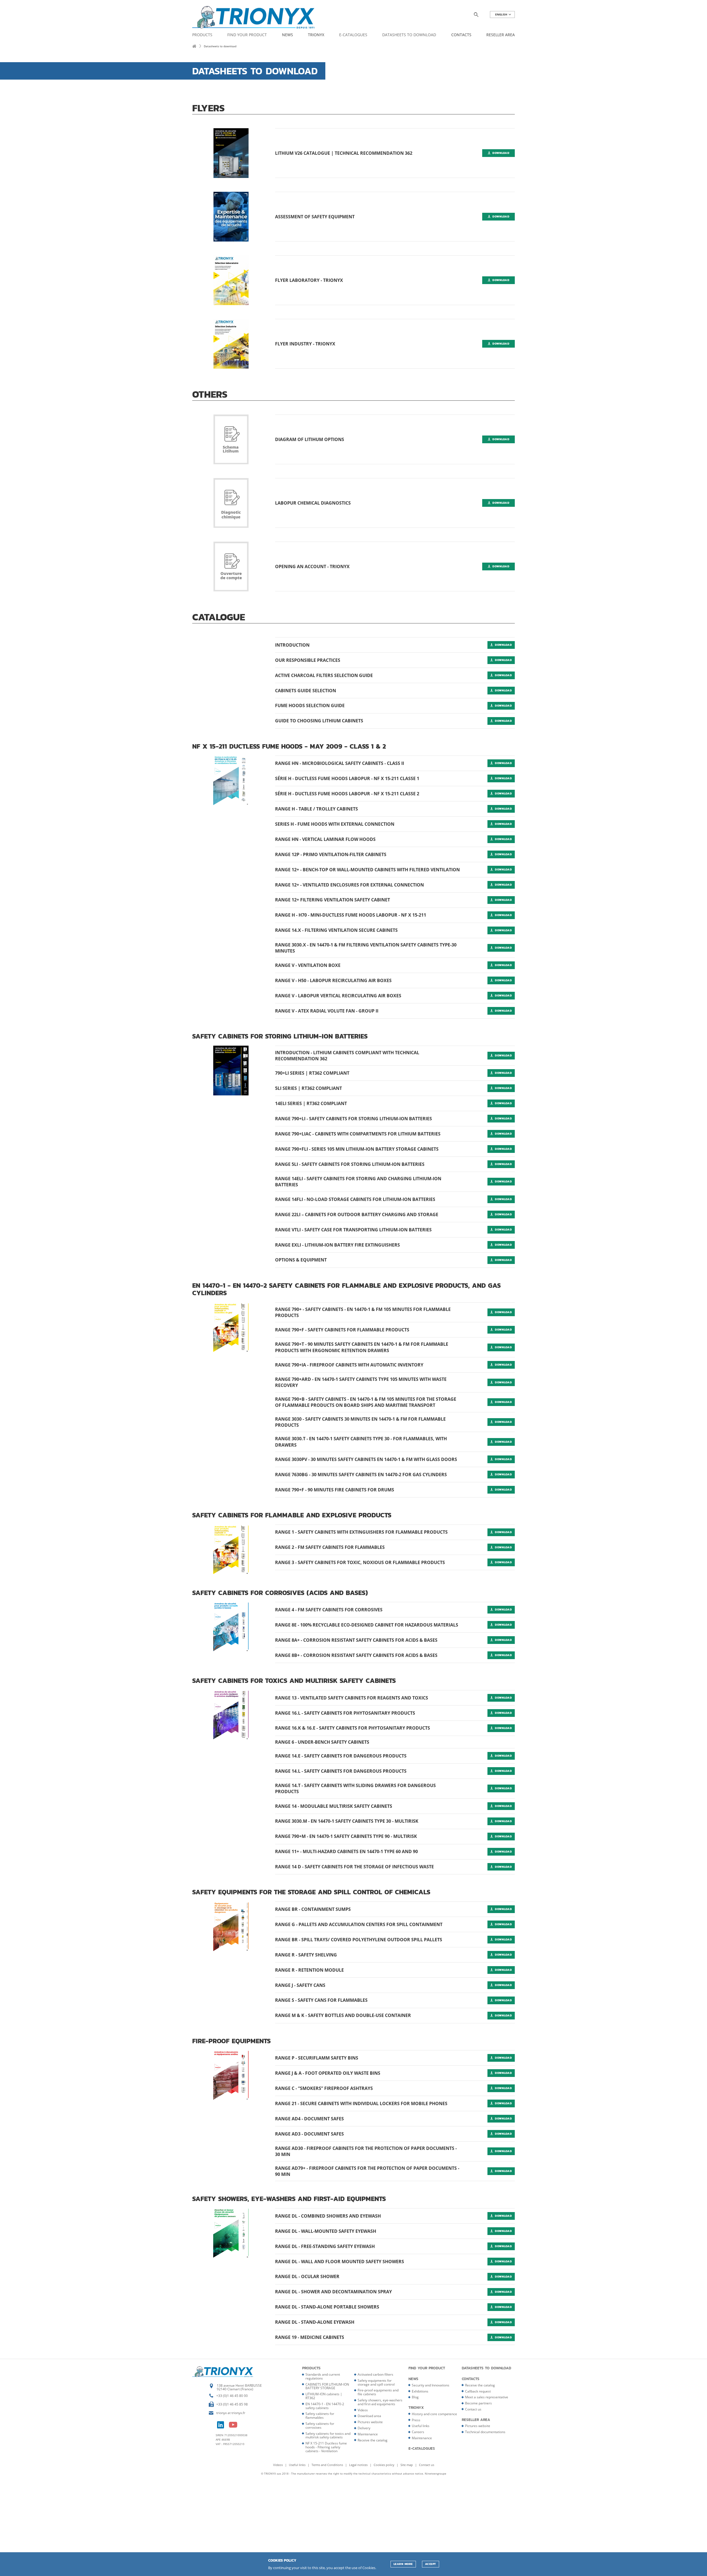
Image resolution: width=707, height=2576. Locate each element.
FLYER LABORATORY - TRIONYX (309, 280)
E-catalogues (353, 35)
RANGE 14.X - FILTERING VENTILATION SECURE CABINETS (336, 930)
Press (416, 2420)
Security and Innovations (431, 2385)
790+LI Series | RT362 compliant (312, 1073)
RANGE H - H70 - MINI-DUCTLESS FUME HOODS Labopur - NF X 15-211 (351, 915)
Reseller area (501, 35)
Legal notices (359, 2465)
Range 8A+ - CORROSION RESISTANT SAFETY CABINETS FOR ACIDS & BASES (356, 1640)
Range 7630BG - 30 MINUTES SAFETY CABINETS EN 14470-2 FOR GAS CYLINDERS (361, 1475)
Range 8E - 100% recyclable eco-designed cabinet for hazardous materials (367, 1625)
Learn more (403, 2564)
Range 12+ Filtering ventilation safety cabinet (333, 900)
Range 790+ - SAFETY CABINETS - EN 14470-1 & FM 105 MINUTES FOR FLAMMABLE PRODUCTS (363, 1312)
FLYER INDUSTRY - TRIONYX (305, 344)
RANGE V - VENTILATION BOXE (308, 965)
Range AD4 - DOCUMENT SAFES (309, 2119)
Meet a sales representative (487, 2397)
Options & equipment (301, 1260)
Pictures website (370, 2422)
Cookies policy (384, 2465)
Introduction (292, 645)
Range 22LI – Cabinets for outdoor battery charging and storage (357, 1214)
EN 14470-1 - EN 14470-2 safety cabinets (325, 2406)
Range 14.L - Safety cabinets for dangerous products (341, 1771)
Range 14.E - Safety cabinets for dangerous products (341, 1756)
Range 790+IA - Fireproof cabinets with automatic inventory (349, 1365)
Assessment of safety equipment (315, 217)
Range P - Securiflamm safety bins (317, 2058)
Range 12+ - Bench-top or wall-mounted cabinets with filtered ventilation (367, 870)
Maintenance (368, 2434)
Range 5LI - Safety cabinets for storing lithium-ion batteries (350, 1164)
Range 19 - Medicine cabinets (310, 2337)
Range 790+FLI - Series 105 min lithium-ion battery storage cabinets (357, 1149)
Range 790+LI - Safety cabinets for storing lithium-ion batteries (353, 1119)
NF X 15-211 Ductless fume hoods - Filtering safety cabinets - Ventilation (326, 2447)
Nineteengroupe (436, 2473)
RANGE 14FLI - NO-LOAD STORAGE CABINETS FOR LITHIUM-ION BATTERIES (355, 1199)
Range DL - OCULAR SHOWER (307, 2276)
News (287, 35)
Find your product (247, 35)
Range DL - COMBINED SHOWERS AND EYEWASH (328, 2216)
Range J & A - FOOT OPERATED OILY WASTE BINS (328, 2073)
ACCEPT (431, 2564)
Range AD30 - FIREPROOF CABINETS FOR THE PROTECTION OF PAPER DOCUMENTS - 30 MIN (366, 2151)
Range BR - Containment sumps (313, 1909)
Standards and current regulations (323, 2376)
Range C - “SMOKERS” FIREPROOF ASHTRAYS (324, 2088)
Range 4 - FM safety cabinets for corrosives (329, 1610)
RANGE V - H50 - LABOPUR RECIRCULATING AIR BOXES (333, 980)
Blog (415, 2397)
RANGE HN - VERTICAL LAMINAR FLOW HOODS (325, 839)
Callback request (478, 2391)
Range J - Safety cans (300, 1985)
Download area (369, 2416)
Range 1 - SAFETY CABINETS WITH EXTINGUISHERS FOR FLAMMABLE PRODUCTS (361, 1532)
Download (500, 153)
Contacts (461, 35)
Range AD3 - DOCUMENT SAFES (309, 2134)
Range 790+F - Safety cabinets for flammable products (342, 1330)
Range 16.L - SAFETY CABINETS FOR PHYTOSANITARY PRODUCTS (345, 1713)
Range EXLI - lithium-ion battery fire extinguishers (337, 1245)
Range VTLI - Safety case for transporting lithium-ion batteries (353, 1230)
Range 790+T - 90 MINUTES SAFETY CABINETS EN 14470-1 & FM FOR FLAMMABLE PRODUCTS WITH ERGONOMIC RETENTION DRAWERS (362, 1347)
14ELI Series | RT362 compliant (311, 1103)
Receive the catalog (373, 2440)
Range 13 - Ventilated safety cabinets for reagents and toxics (352, 1698)
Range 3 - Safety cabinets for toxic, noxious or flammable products (360, 1562)
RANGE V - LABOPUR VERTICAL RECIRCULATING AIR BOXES (338, 996)
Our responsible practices (308, 660)
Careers (418, 2432)
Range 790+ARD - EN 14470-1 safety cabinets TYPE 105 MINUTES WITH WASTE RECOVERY (361, 1382)
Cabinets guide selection (306, 691)
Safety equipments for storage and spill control (376, 2382)
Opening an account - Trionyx (312, 566)
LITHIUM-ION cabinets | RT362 (324, 2396)
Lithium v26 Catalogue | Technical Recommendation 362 (344, 153)
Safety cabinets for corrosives (320, 2426)
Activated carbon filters (375, 2374)
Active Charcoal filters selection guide (324, 675)
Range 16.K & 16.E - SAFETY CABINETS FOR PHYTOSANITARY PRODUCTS (353, 1728)
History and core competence (434, 2414)
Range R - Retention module (309, 1970)
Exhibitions (420, 2391)
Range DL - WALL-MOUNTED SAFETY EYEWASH (326, 2231)
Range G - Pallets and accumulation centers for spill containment (359, 1924)
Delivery (364, 2428)
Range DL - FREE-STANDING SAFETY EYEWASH (325, 2246)
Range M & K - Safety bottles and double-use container (343, 2015)
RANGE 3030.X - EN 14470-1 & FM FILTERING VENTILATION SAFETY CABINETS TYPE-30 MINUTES (366, 948)
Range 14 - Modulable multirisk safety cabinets (334, 1806)
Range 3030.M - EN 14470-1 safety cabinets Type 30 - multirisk (347, 1821)
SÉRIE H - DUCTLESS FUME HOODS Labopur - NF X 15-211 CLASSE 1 (347, 778)
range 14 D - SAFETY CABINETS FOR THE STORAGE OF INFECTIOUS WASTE (354, 1867)
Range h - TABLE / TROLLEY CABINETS (316, 809)
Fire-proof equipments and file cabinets (378, 2392)
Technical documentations (485, 2432)
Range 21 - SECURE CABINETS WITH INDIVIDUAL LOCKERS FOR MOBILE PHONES (361, 2103)
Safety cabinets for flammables (320, 2416)
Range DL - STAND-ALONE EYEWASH (315, 2322)
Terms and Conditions (328, 2465)
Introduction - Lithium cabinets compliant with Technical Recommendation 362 (347, 1056)
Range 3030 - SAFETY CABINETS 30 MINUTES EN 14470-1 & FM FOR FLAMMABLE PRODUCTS (360, 1422)
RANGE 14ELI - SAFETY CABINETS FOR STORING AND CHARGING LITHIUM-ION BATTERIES (358, 1182)
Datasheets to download (409, 35)
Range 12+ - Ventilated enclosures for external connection (349, 885)
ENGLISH (502, 15)
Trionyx (316, 35)
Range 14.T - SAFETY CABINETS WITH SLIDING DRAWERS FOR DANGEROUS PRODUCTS (355, 1788)
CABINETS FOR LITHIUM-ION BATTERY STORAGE (327, 2386)
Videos (363, 2410)
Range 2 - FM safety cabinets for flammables (330, 1547)
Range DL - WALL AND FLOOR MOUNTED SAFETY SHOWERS (340, 2262)
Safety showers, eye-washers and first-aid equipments (380, 2402)
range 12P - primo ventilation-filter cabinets (331, 854)
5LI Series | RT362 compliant (308, 1088)
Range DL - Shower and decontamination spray (333, 2292)
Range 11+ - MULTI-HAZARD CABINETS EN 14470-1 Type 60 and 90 (346, 1851)
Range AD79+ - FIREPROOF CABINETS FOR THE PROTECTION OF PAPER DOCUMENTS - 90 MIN (367, 2171)
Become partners (478, 2403)
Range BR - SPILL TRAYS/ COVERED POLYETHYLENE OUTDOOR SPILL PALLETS (359, 1940)
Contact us (473, 2409)
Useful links (421, 2426)
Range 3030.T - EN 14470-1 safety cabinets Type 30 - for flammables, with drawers (361, 1442)
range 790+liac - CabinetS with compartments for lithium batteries (358, 1134)
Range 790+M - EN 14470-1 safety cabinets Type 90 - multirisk (346, 1836)
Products (202, 35)
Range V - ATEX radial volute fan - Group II (327, 1011)
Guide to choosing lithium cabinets (319, 721)
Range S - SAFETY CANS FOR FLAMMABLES (321, 2000)
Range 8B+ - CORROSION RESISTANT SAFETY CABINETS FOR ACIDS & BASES (356, 1655)
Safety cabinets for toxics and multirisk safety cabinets (328, 2435)
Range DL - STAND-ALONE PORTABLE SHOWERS (327, 2307)
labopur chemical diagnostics (313, 503)
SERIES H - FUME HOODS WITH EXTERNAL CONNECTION (335, 824)
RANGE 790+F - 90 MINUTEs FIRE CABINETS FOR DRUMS (335, 1490)
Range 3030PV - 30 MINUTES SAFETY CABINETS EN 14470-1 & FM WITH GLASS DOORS (366, 1459)
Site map (407, 2465)
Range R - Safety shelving (306, 1955)
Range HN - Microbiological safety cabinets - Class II (340, 763)
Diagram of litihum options (310, 439)
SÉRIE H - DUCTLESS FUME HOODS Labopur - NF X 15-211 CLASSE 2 (347, 794)
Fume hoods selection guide (310, 705)
